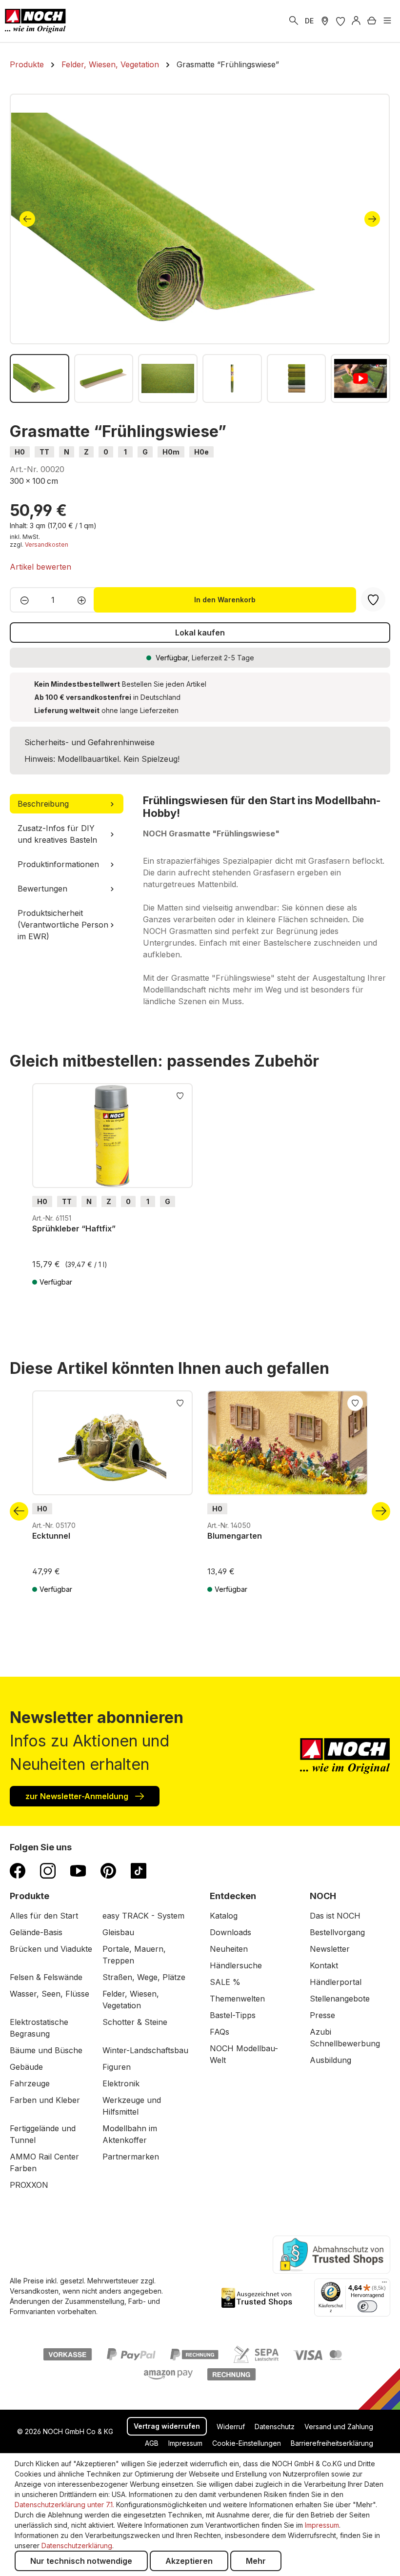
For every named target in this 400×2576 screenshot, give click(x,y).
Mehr (256, 2561)
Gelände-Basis (36, 1932)
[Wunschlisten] (340, 21)
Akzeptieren (189, 2561)
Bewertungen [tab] (42, 889)
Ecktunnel (51, 1536)
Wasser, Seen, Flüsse (50, 1994)
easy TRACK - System (143, 1916)
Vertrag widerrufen (167, 2426)
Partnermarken (131, 2157)
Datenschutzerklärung (77, 2546)
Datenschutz (275, 2427)
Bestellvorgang (337, 1932)
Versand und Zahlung (339, 2427)
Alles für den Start (44, 1916)
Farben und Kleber (45, 2100)
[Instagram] (48, 1870)
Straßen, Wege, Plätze (144, 1977)
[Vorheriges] (27, 219)
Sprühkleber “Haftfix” (74, 1229)
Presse (322, 2015)
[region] (200, 248)
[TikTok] (139, 1870)
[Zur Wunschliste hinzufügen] (180, 1095)
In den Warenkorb (225, 600)
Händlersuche (236, 1965)
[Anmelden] (356, 21)
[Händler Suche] (325, 21)
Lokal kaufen (200, 633)
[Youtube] (78, 1870)
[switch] (367, 2306)
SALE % (225, 1982)
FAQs (220, 2032)
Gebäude (26, 2067)
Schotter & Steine (135, 2022)
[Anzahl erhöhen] (85, 600)
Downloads (230, 1932)
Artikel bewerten (40, 567)
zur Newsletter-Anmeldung (78, 1796)
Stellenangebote (340, 1999)
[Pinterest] (108, 1870)
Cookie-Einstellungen (247, 2443)
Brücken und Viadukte (51, 1949)
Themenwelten (237, 1999)
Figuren (117, 2067)
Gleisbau (118, 1932)
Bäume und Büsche (46, 2050)
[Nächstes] (372, 219)
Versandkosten (47, 545)
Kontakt (324, 1965)
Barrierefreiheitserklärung (332, 2443)
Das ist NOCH (335, 1916)
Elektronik (121, 2083)
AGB (152, 2443)
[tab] (67, 804)
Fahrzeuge (30, 2083)
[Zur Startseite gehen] (35, 21)
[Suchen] (294, 21)
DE (309, 21)
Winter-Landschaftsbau (145, 2050)
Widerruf (231, 2427)
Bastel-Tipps (233, 2015)
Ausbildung (330, 2060)
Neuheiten (229, 1949)
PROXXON (29, 2185)
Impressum (185, 2443)
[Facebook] (18, 1870)
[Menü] (387, 21)
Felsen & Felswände (46, 1977)
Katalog (224, 1916)
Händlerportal (336, 1982)
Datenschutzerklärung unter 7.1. (64, 2505)
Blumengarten (235, 1536)
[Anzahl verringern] (22, 600)
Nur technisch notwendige (81, 2561)
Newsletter (330, 1949)
